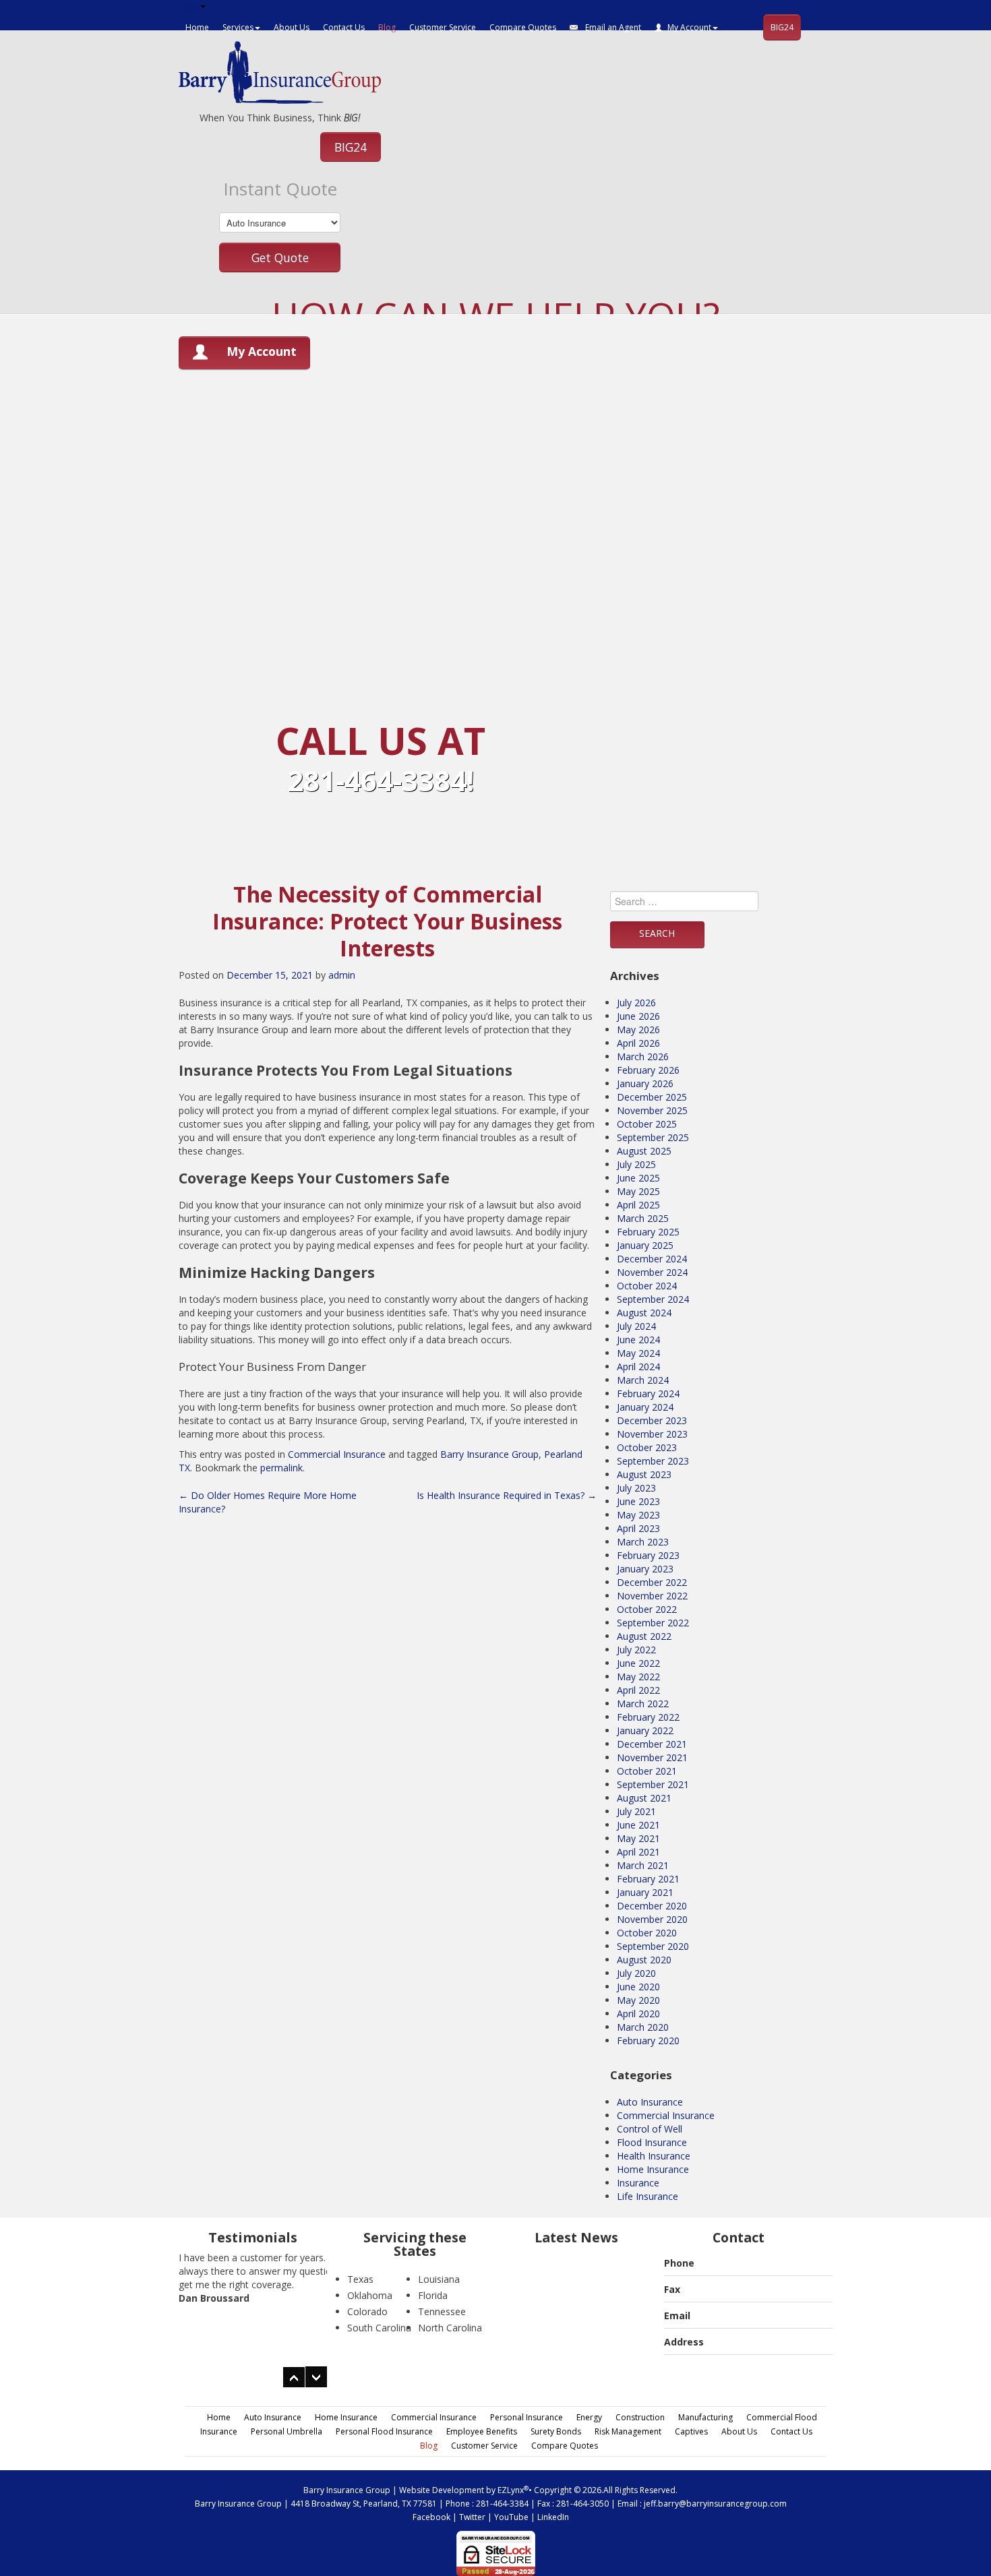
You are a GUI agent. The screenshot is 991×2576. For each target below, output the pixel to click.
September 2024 (653, 1299)
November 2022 (652, 1596)
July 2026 (636, 1003)
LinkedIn (553, 2517)
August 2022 (644, 1636)
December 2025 (652, 1097)
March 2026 (643, 1056)
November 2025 (652, 1110)
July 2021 (636, 1811)
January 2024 (645, 1407)
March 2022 (643, 1704)
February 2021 (648, 1879)
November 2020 (652, 1919)
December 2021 (652, 1744)
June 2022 (638, 1663)
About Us (292, 27)
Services (238, 27)
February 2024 (648, 1393)
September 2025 (653, 1137)
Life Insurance (648, 2196)
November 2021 (652, 1757)
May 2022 (638, 1677)
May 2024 (638, 1353)
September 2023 (653, 1461)
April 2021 (638, 1852)
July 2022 (636, 1650)
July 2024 (636, 1326)
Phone (679, 2263)
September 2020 (653, 1946)
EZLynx (511, 2490)
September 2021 (653, 1784)
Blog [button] (189, 6)
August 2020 (644, 1960)
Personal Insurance (527, 2417)
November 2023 (652, 1434)
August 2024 (644, 1313)
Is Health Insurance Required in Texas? (507, 1495)
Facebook (431, 2517)
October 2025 (647, 1124)
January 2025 (645, 1245)
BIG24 (782, 27)
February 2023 (648, 1555)
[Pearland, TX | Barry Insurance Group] (280, 71)
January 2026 (645, 1083)
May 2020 (638, 2000)
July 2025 (636, 1164)
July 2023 (636, 1488)
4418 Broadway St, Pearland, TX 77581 (364, 2504)
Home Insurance (653, 2169)
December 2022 (652, 1582)
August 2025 (644, 1151)
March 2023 (643, 1542)
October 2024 (647, 1286)
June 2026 (638, 1016)
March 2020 (643, 2027)
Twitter (472, 2517)
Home (197, 27)
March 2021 (643, 1865)
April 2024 (638, 1367)
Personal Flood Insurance (384, 2431)
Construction (640, 2417)
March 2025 (643, 1218)
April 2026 (638, 1043)
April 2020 (638, 2014)
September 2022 (653, 1623)
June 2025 (638, 1178)
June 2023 (638, 1501)
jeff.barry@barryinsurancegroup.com (715, 2504)
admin (342, 975)
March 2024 (643, 1380)
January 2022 (645, 1730)
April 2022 (638, 1690)
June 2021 (638, 1825)
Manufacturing (705, 2417)
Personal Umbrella (287, 2431)
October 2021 (647, 1771)
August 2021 (644, 1798)
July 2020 (636, 1973)
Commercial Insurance (337, 1454)
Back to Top (949, 2534)
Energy (589, 2417)
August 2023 (644, 1474)
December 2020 (652, 1906)
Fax (672, 2289)
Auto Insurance (650, 2102)
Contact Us (344, 27)
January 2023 (645, 1569)
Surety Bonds (556, 2431)
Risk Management (628, 2431)
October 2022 (647, 1609)
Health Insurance (654, 2156)
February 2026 (648, 1070)
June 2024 (638, 1340)
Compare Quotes (523, 27)
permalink (281, 1468)
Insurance (638, 2183)
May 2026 (638, 1030)
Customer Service (443, 27)
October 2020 (647, 1933)
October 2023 (647, 1447)
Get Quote (280, 257)
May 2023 (638, 1515)
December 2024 (652, 1259)
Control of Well (650, 2129)
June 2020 (638, 1987)
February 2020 (648, 2041)
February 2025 (648, 1232)
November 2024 (652, 1272)
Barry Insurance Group (489, 1454)
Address (684, 2342)
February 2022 (648, 1717)
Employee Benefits (482, 2431)
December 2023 (652, 1420)
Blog (387, 27)
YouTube (511, 2517)
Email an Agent (612, 27)
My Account (689, 27)
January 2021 (645, 1892)
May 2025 (638, 1191)
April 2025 (638, 1205)
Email (677, 2316)
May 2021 (638, 1838)
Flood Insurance (652, 2142)
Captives (691, 2431)
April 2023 (638, 1528)
